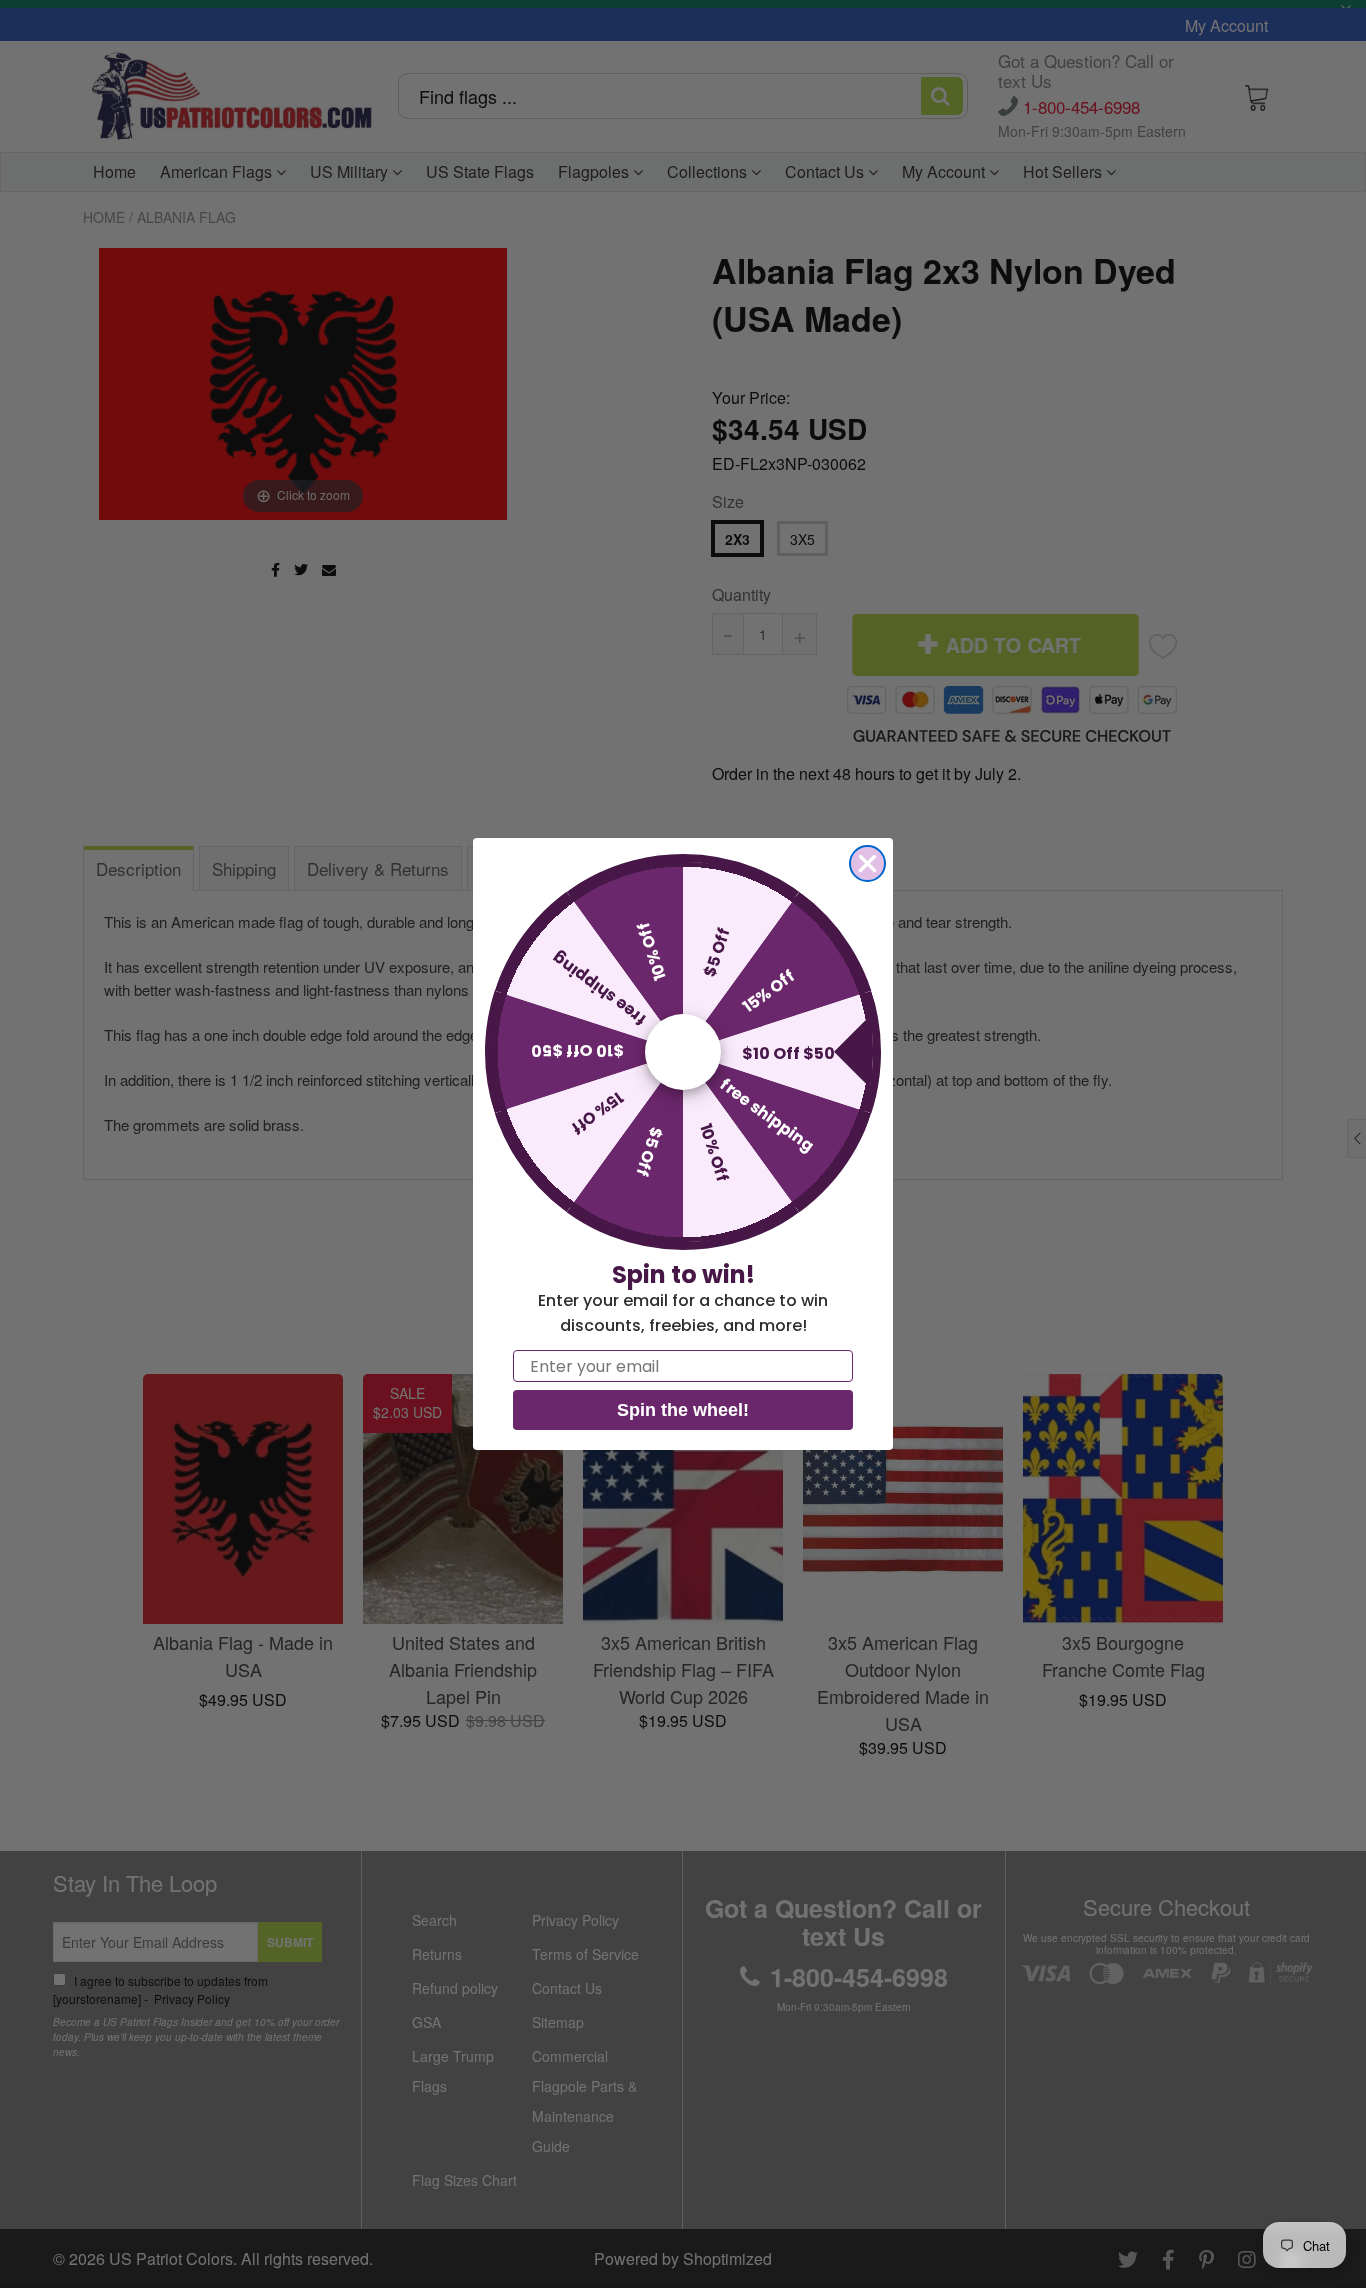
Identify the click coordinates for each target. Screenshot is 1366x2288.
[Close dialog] (867, 863)
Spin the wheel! (683, 1410)
